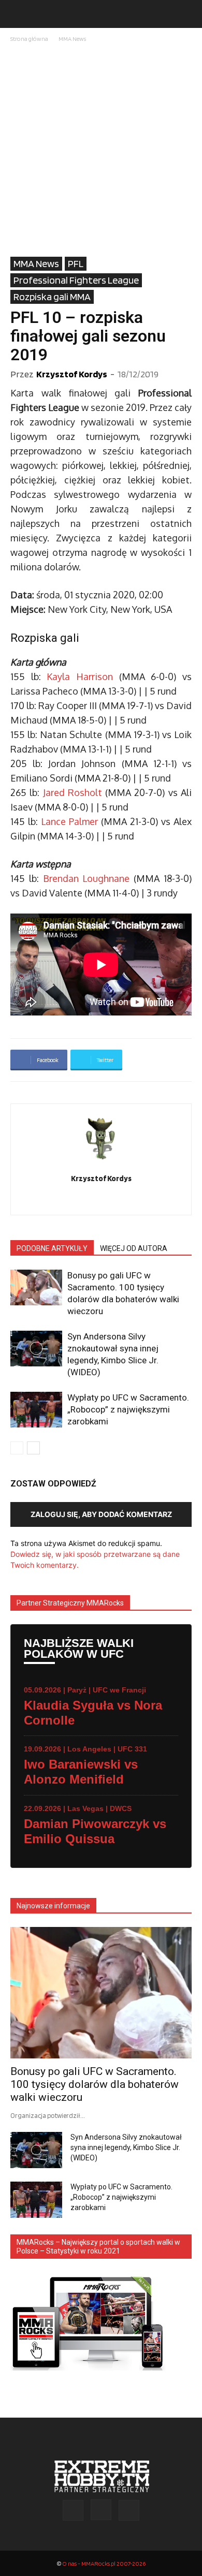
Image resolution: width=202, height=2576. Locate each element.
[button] (18, 14)
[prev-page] (17, 1448)
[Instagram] (101, 2510)
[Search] (187, 14)
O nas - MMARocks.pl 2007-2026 (104, 2563)
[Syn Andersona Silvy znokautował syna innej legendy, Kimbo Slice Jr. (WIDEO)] (36, 1349)
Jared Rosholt (73, 792)
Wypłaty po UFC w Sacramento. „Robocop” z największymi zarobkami (128, 1409)
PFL (76, 263)
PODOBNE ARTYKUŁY (52, 1248)
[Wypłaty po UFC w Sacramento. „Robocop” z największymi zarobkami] (36, 1410)
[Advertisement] (101, 151)
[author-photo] (101, 1164)
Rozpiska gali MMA (52, 297)
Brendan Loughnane (86, 878)
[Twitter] (101, 1200)
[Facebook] (73, 2510)
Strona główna (29, 39)
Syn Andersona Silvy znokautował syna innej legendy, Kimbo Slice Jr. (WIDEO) (126, 2147)
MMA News (72, 39)
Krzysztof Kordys (72, 374)
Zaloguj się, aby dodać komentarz (101, 1514)
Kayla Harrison (80, 676)
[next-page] (33, 1448)
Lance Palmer (69, 821)
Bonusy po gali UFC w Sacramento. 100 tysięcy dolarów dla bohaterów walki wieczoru (95, 2084)
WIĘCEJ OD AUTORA (134, 1248)
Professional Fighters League (76, 280)
